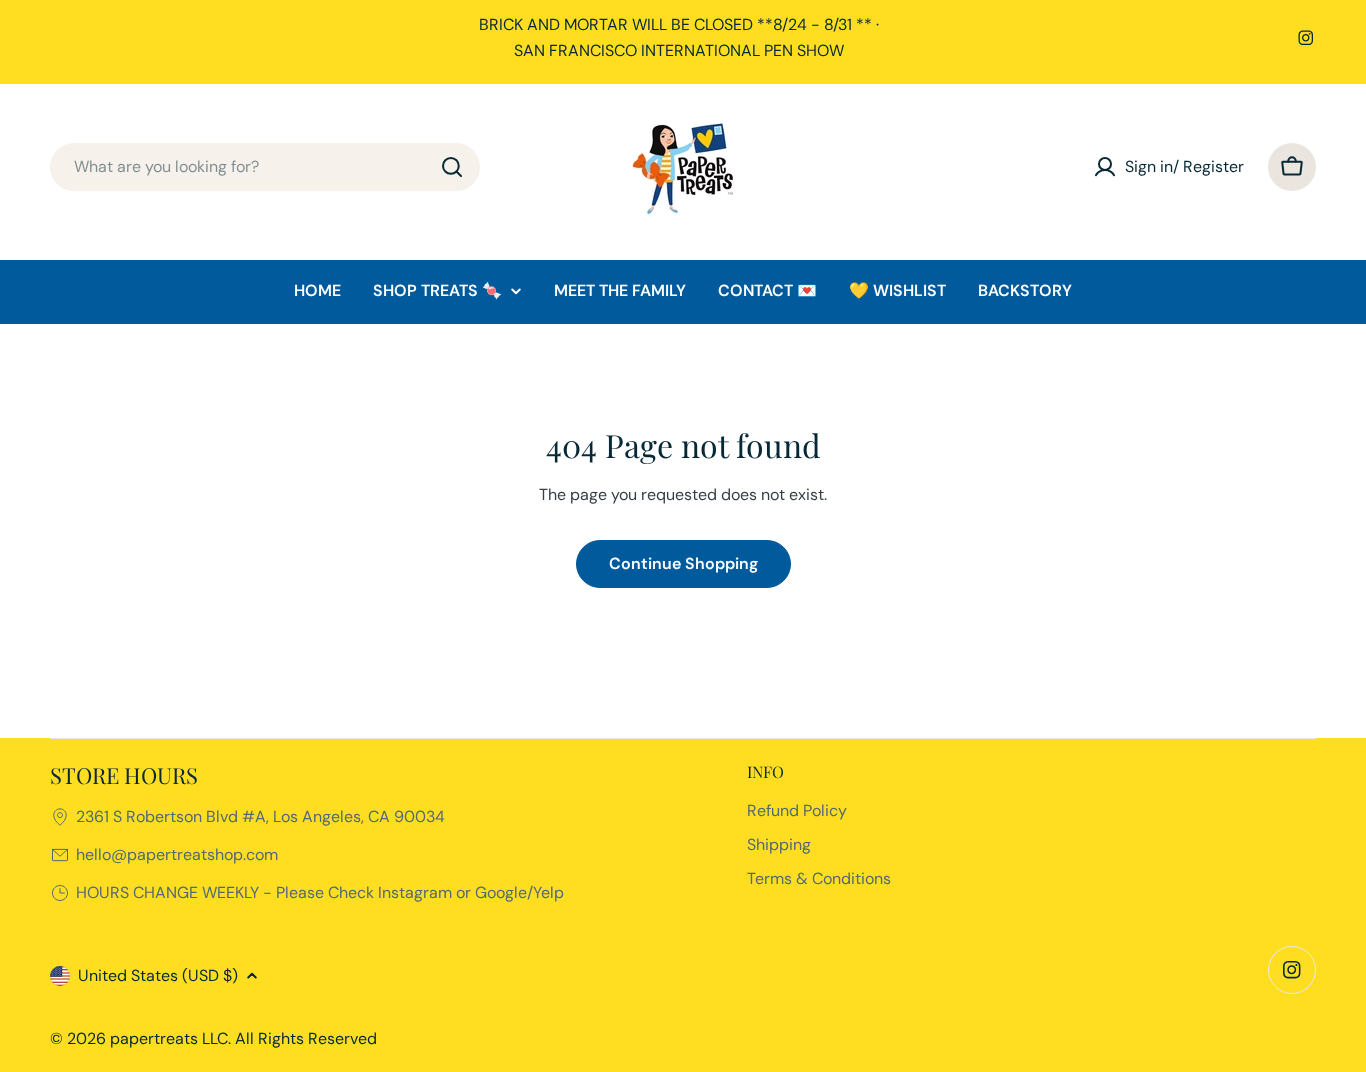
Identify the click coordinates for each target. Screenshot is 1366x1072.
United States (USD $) (158, 975)
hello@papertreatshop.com (177, 854)
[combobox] (265, 167)
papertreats (154, 1038)
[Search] (452, 167)
